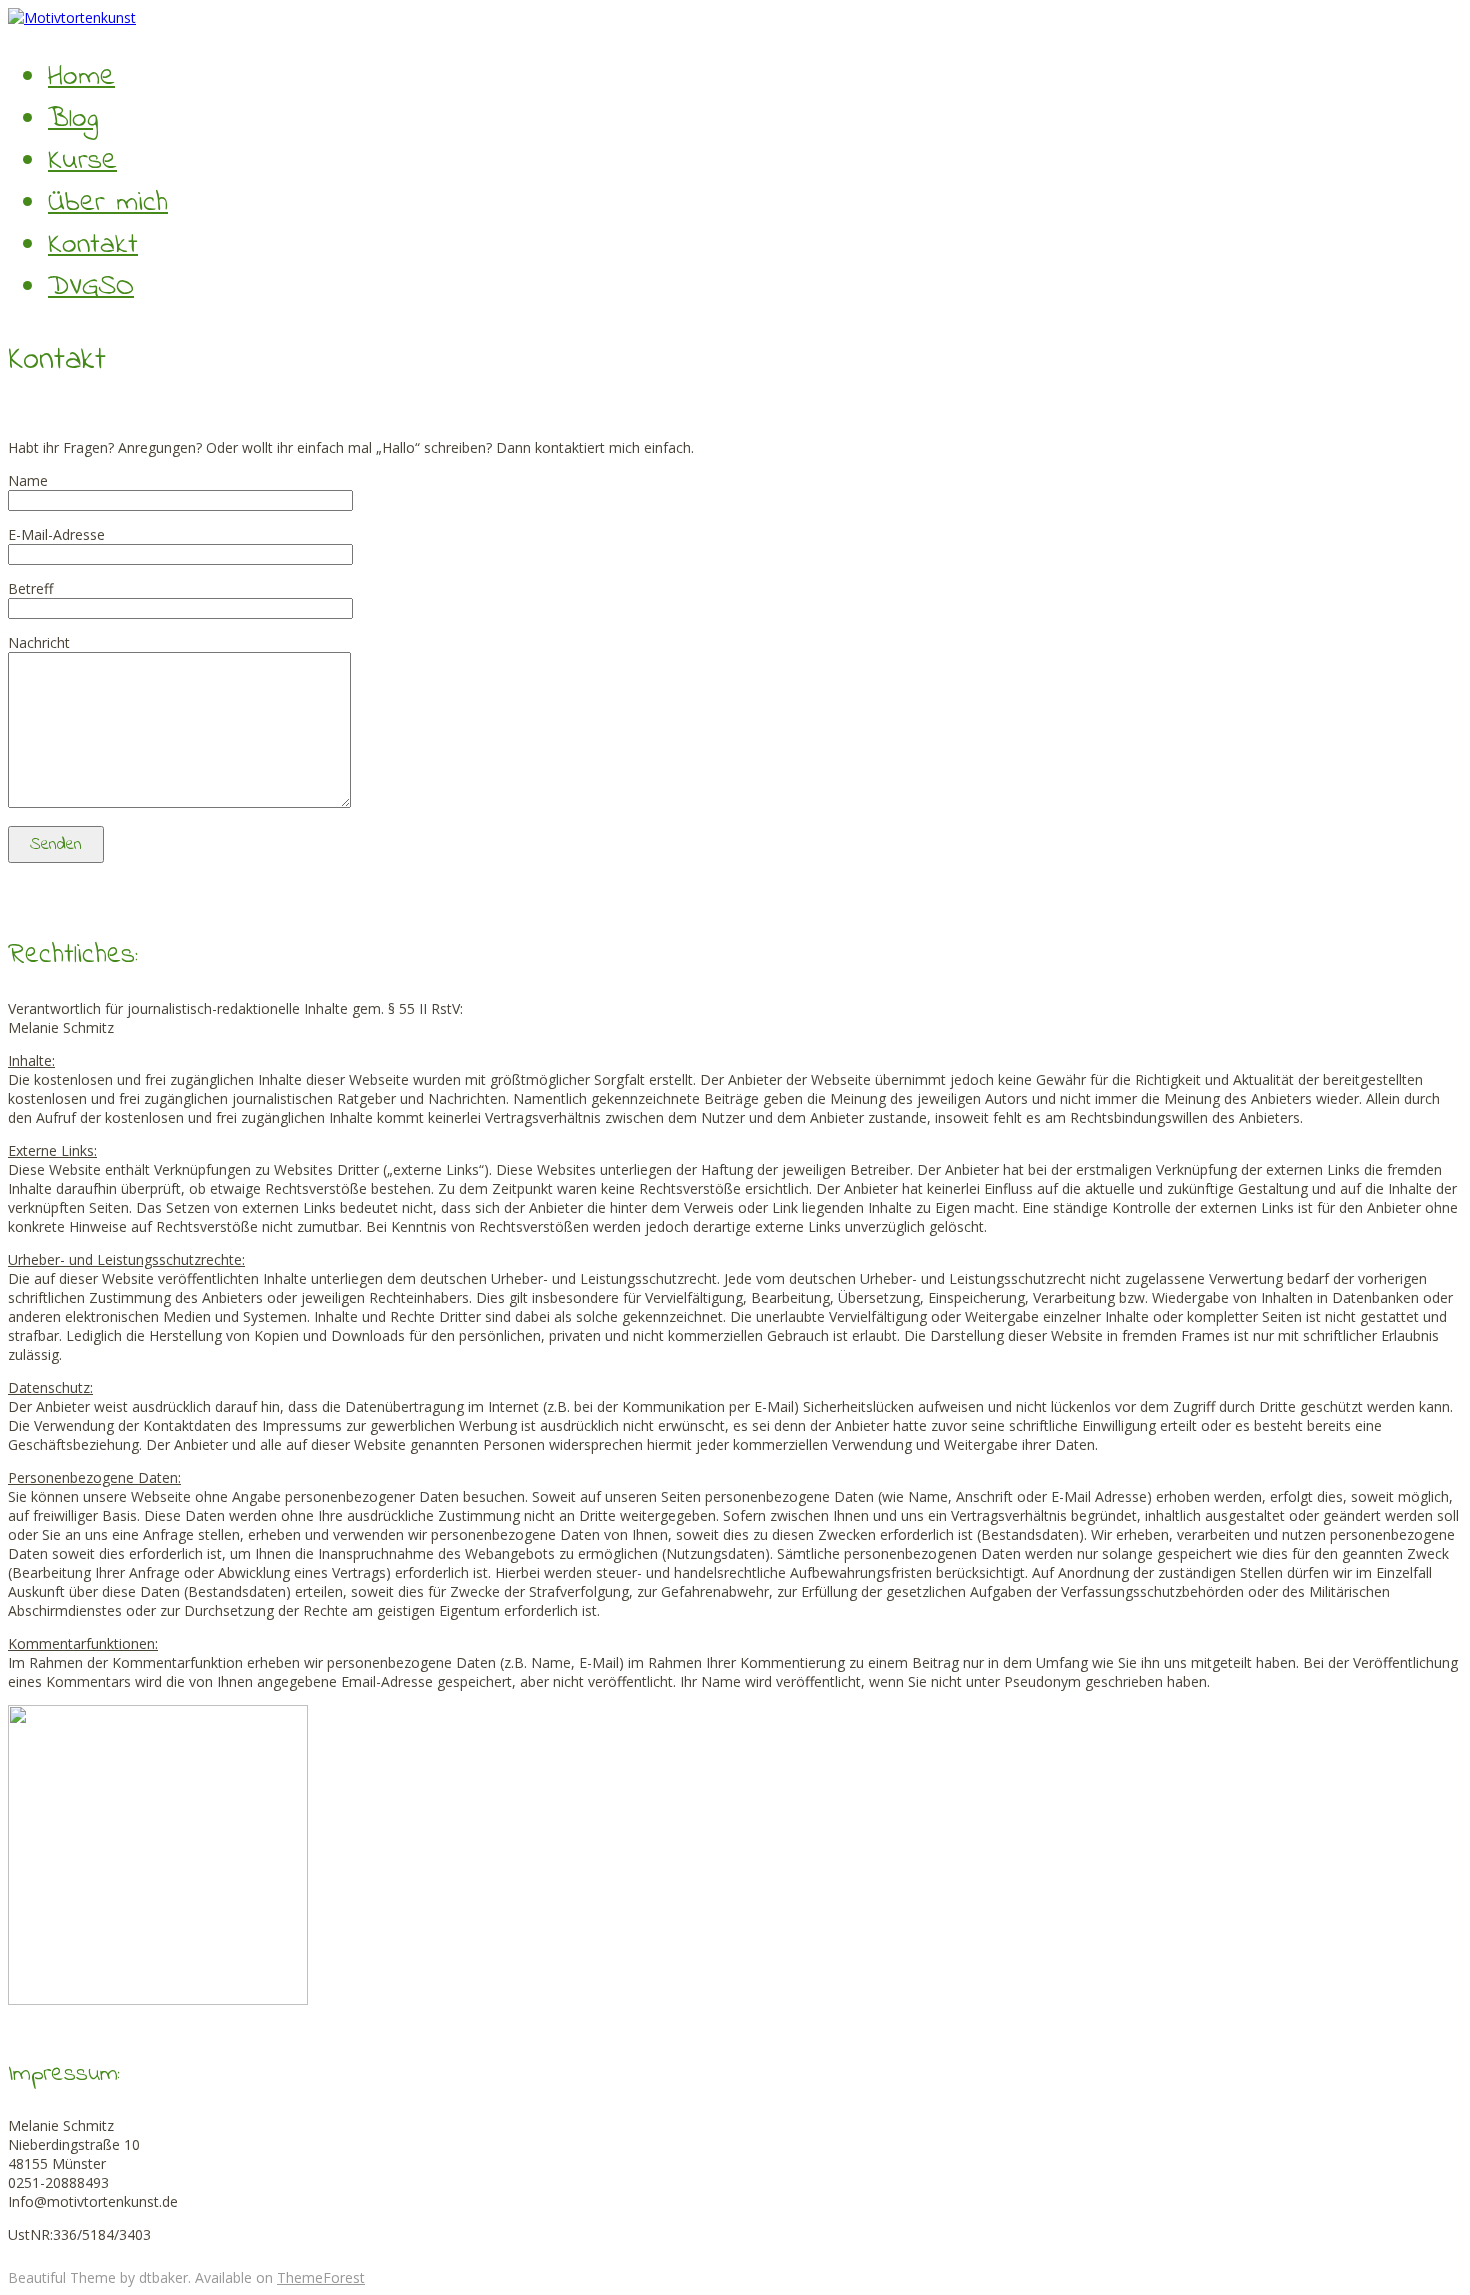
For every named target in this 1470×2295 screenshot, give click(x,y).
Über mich (108, 203)
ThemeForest (321, 2277)
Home (81, 77)
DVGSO (91, 287)
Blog (73, 119)
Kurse (82, 161)
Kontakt (93, 245)
